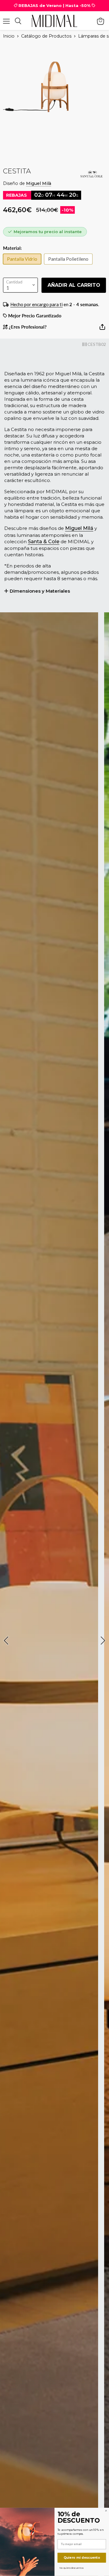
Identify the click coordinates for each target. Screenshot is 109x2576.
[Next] (102, 1641)
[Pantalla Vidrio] (24, 266)
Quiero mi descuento (82, 2558)
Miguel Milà (39, 183)
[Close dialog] (106, 2511)
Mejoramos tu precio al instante (48, 232)
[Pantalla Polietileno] (70, 266)
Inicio (9, 36)
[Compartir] (102, 329)
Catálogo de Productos (46, 36)
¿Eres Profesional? (27, 327)
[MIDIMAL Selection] (54, 21)
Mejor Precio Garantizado (34, 316)
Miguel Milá (79, 528)
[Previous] (7, 1641)
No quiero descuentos (71, 2568)
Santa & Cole (44, 542)
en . (55, 304)
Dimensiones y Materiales (40, 591)
